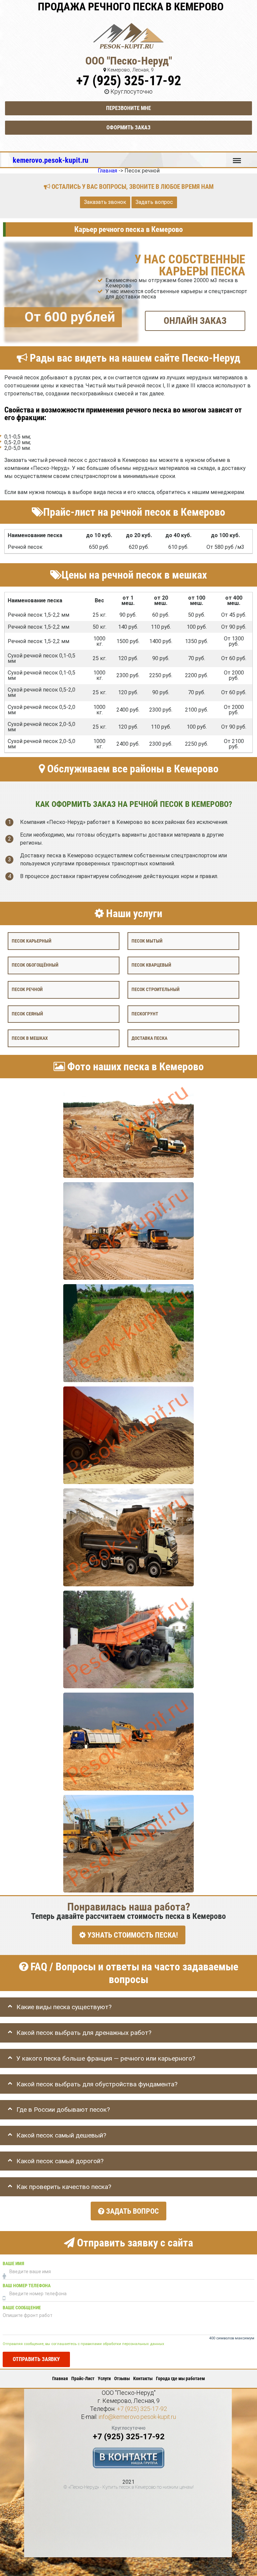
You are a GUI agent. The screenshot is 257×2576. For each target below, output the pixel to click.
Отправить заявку (36, 2359)
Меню (237, 157)
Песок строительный (155, 990)
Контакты (143, 2378)
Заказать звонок (105, 202)
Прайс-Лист (83, 2378)
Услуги (104, 2378)
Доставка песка (149, 1038)
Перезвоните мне (128, 108)
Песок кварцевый (151, 965)
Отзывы (122, 2378)
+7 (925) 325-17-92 (129, 81)
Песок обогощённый (35, 965)
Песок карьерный (31, 941)
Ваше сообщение (22, 2308)
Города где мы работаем (180, 2378)
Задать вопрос (154, 202)
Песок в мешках (30, 1038)
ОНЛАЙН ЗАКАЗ (195, 320)
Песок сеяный (27, 1014)
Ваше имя (13, 2264)
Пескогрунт (145, 1014)
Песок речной (27, 990)
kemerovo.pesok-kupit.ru (51, 160)
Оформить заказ (128, 128)
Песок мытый (147, 941)
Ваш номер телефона (27, 2286)
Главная (60, 2378)
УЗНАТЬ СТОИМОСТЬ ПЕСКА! (132, 1935)
